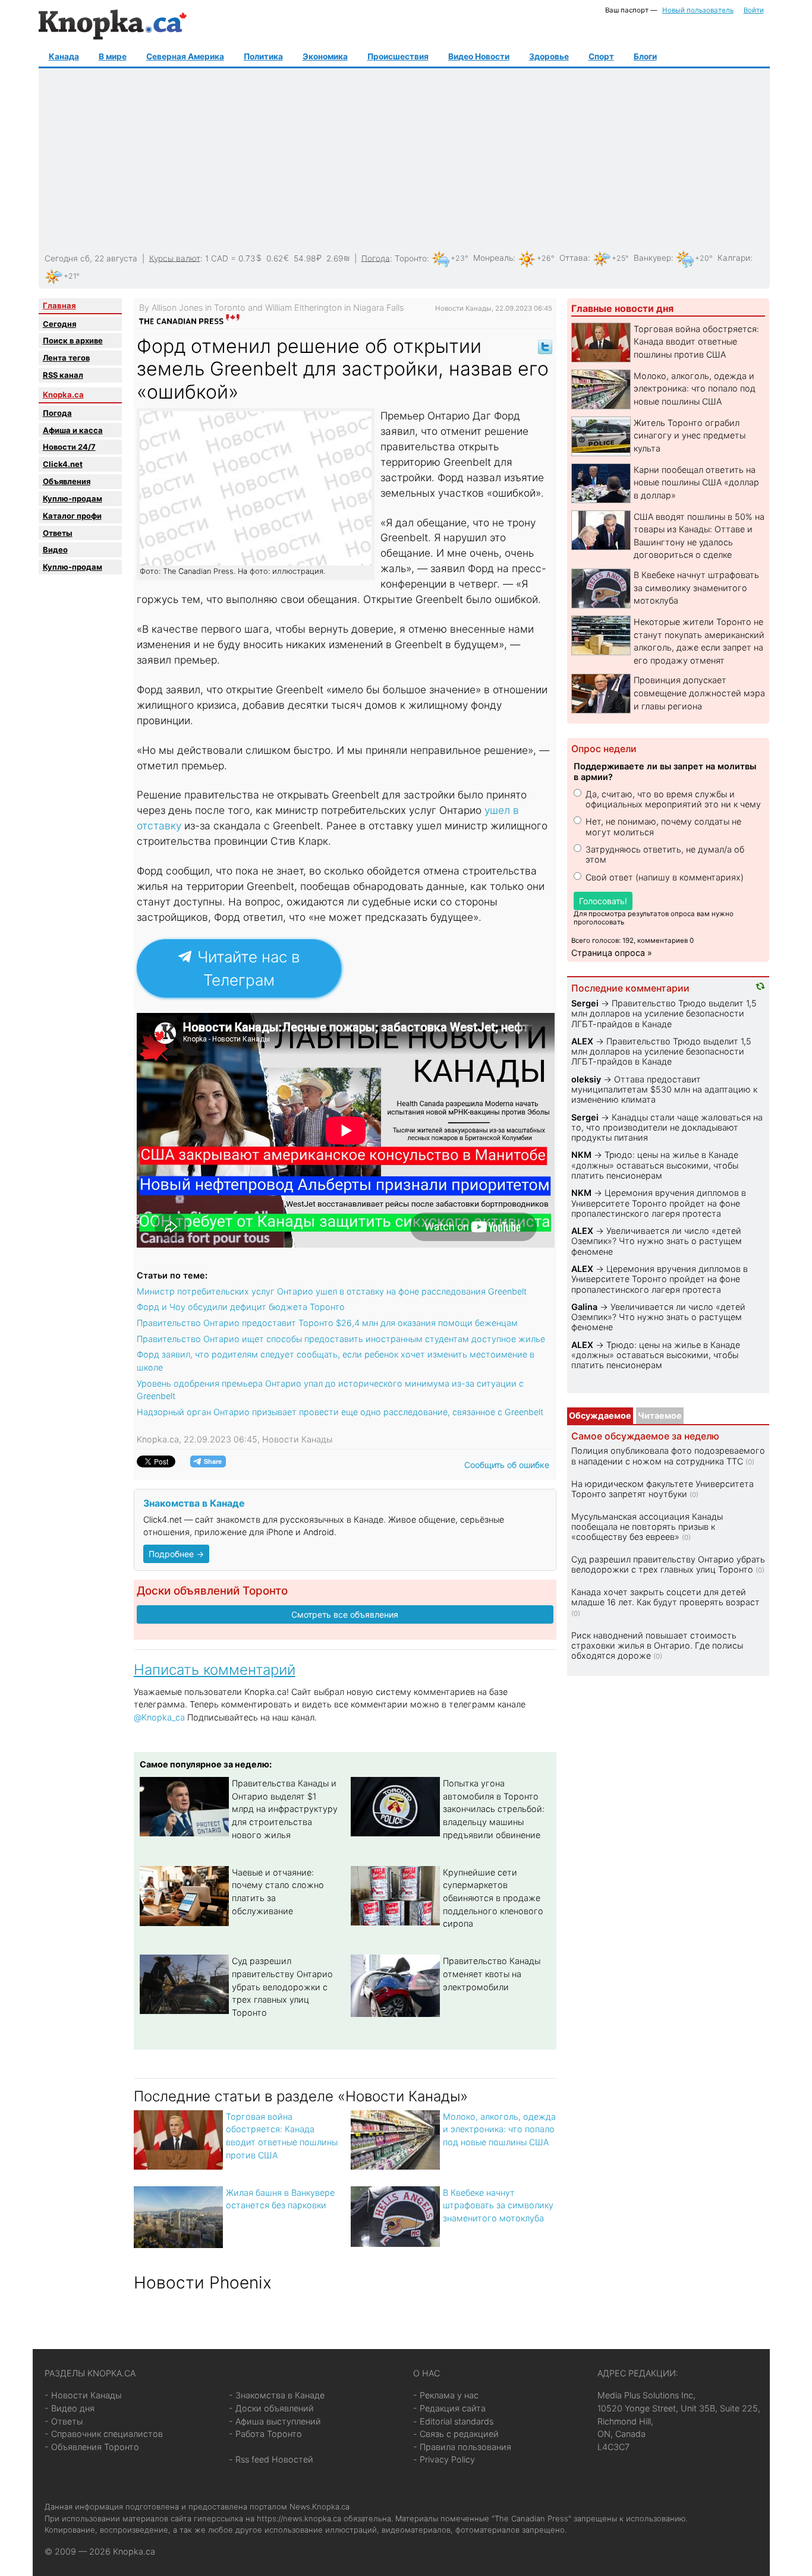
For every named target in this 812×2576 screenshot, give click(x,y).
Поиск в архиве (73, 340)
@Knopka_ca (159, 1717)
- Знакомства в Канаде (277, 2395)
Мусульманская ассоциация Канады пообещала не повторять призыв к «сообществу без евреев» (647, 1527)
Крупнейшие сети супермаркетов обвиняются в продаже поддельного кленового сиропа (493, 1898)
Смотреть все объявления (345, 1614)
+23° (459, 258)
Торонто (411, 258)
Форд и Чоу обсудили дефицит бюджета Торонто (241, 1307)
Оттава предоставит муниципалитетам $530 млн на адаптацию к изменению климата (664, 1090)
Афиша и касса (73, 430)
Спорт (601, 56)
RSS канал (63, 375)
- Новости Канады (83, 2395)
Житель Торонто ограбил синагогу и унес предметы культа (690, 435)
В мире (113, 56)
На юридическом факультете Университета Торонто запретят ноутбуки (662, 1489)
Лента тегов (66, 358)
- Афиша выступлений (275, 2421)
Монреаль (493, 258)
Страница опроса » (612, 953)
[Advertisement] (402, 161)
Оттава (574, 258)
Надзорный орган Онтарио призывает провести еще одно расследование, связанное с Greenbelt (340, 1412)
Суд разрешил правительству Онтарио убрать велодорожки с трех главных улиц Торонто (282, 1986)
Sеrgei (585, 1003)
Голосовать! (603, 901)
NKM (581, 1155)
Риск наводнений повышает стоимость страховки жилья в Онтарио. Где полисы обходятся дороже (657, 1646)
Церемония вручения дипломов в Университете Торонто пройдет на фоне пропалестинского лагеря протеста (659, 1203)
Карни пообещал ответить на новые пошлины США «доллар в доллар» (696, 482)
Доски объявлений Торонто (212, 1591)
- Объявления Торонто (92, 2447)
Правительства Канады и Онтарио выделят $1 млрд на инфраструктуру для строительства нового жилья (285, 1809)
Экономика (325, 56)
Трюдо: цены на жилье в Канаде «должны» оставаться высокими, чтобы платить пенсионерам (655, 1165)
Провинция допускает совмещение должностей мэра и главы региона (699, 693)
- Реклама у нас (446, 2395)
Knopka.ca (63, 394)
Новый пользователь (698, 10)
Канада (64, 56)
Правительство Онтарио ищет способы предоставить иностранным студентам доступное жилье (341, 1339)
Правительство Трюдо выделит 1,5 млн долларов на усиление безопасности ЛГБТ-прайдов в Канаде (664, 1014)
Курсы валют (175, 258)
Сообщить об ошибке (507, 1465)
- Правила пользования (462, 2447)
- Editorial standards (453, 2421)
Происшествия (398, 56)
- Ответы (64, 2421)
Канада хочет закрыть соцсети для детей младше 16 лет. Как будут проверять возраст (665, 1597)
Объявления (67, 481)
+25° (620, 258)
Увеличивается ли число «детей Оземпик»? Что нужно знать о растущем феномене (657, 1241)
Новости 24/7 (69, 447)
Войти (754, 10)
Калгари (734, 258)
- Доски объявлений (271, 2408)
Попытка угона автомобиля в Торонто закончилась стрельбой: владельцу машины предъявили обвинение (494, 1809)
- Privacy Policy (444, 2459)
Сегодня (59, 324)
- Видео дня (70, 2408)
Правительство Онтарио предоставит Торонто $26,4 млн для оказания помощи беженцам (327, 1323)
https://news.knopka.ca (299, 2518)
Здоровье (549, 56)
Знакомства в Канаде (194, 1503)
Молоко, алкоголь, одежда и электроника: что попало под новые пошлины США (499, 2129)
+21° (72, 276)
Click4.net (63, 464)
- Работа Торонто (265, 2434)
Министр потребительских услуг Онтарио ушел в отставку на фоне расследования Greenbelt (332, 1291)
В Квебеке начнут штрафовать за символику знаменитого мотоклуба (498, 2205)
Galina (584, 1307)
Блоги (645, 56)
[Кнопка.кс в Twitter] (545, 346)
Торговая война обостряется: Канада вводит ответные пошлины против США (696, 342)
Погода (376, 258)
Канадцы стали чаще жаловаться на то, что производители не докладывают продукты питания (667, 1128)
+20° (704, 258)
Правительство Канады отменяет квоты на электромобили (492, 1974)
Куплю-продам (73, 498)
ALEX (582, 1041)
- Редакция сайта (449, 2408)
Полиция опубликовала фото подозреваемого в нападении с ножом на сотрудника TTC (668, 1456)
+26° (546, 258)
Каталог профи (72, 516)
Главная (59, 305)
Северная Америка (185, 56)
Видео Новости (479, 56)
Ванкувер (652, 258)
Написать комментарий (215, 1670)
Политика (263, 56)
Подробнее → (176, 1554)
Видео (55, 550)
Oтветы (58, 533)
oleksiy (586, 1079)
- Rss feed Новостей (271, 2459)
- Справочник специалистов (104, 2434)
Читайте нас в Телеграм (246, 968)
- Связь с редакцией (456, 2434)
